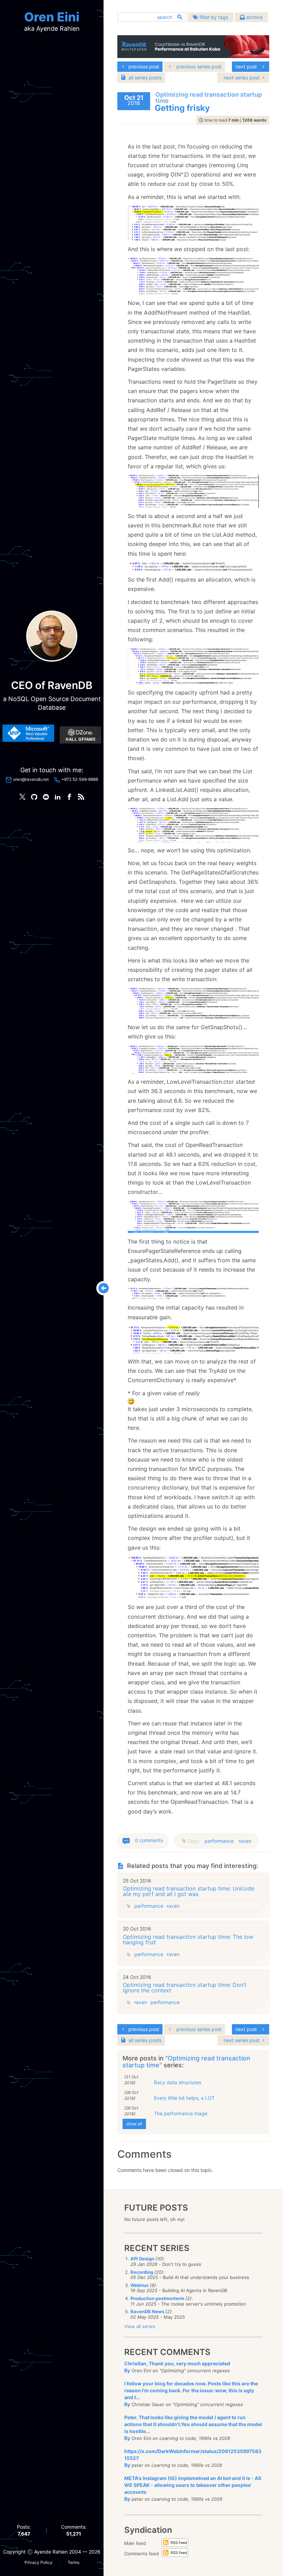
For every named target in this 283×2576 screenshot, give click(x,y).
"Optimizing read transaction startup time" (186, 2062)
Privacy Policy (38, 2562)
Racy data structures (178, 2082)
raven (245, 1841)
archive (254, 17)
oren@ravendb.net (31, 779)
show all (134, 2124)
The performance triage (181, 2113)
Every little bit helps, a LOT (184, 2098)
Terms (74, 2562)
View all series (140, 2326)
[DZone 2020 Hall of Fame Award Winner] (80, 735)
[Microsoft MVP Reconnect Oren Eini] (28, 733)
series (145, 78)
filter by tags (213, 17)
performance (219, 1841)
